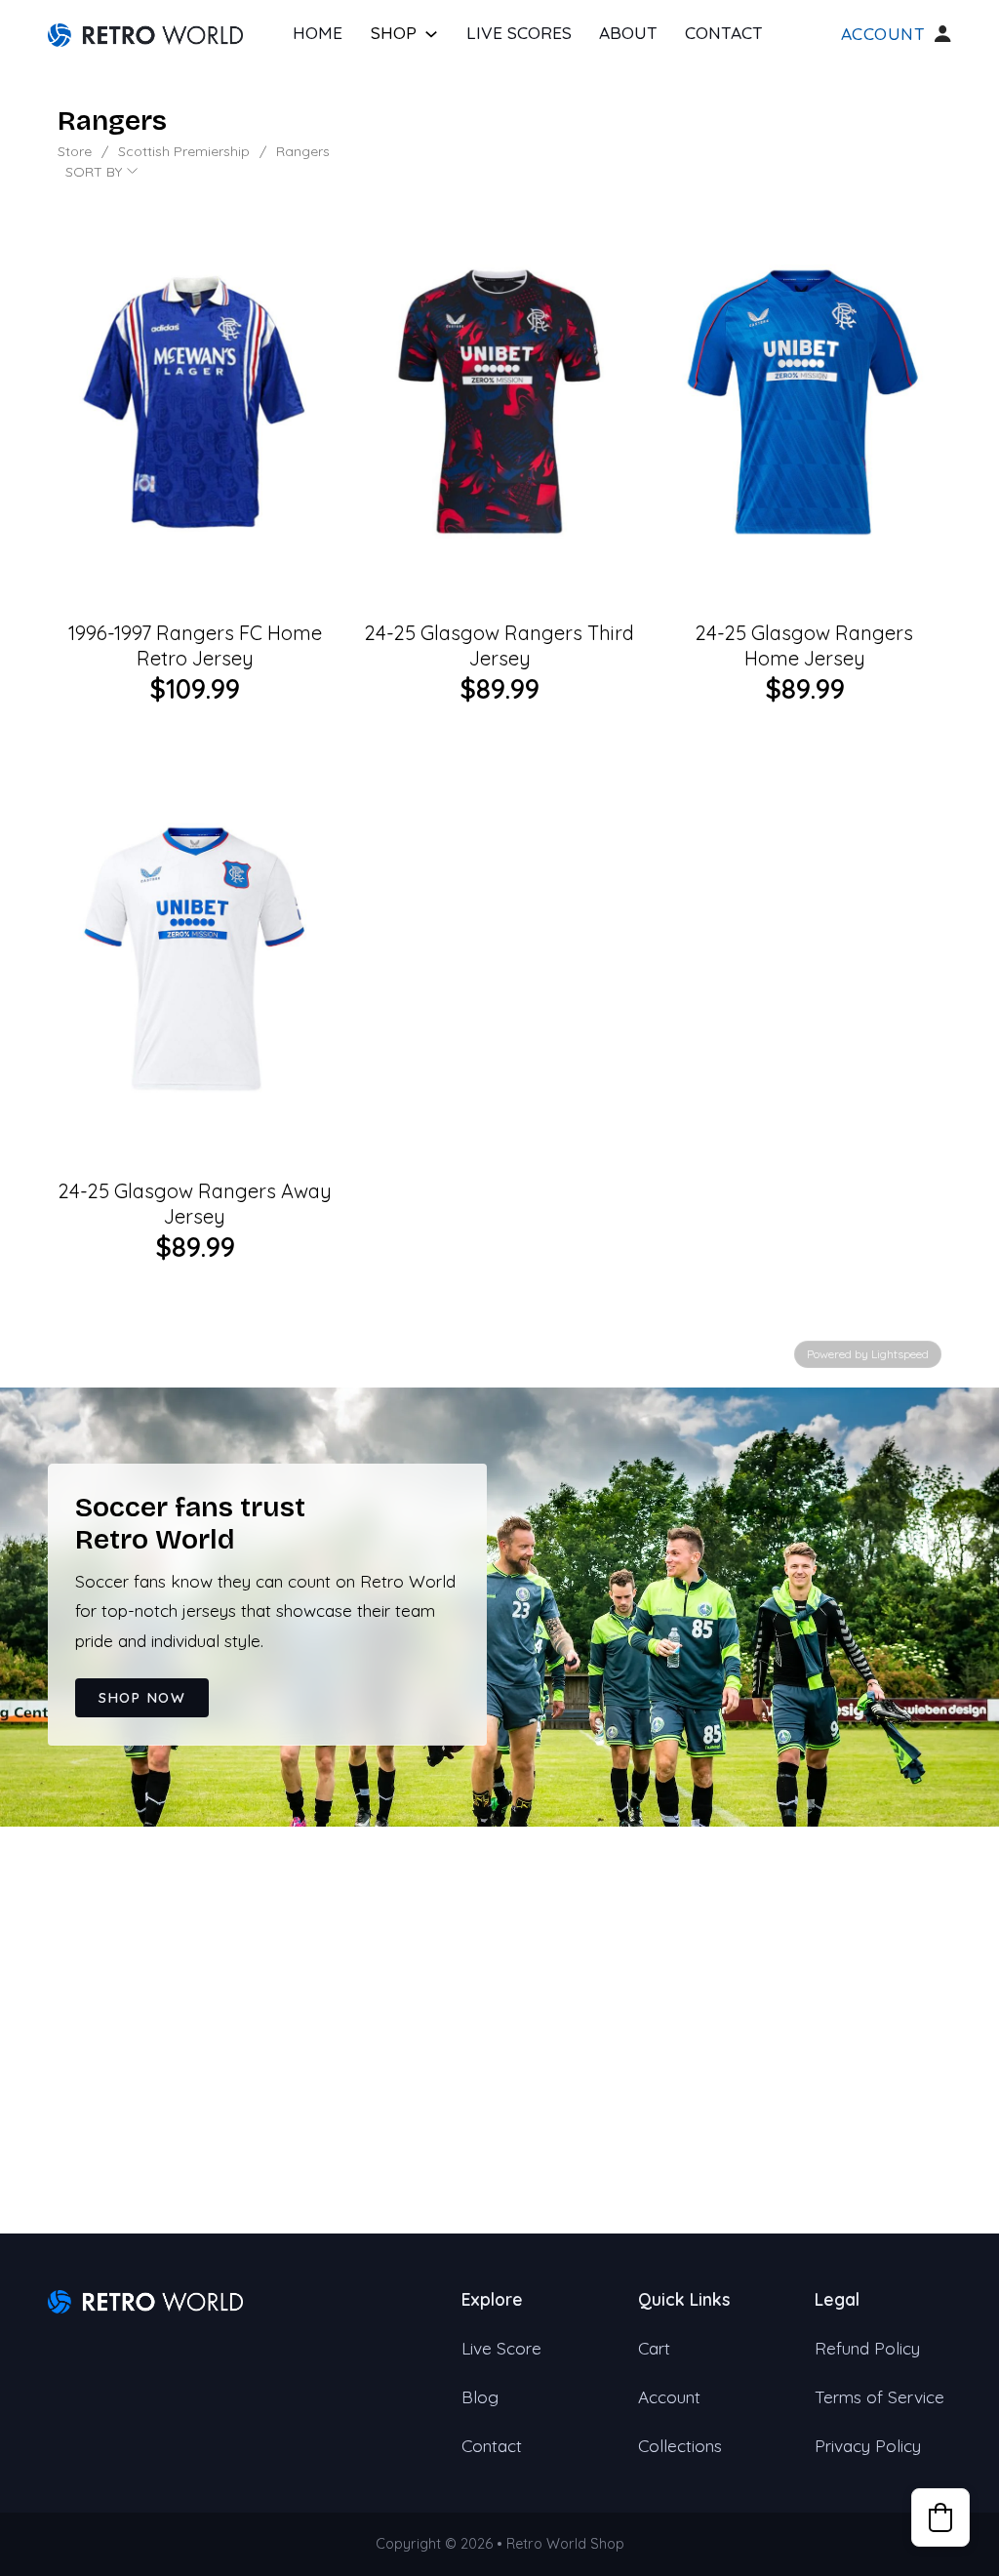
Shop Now (142, 1698)
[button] (940, 2517)
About (628, 33)
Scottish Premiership (184, 151)
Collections (680, 2446)
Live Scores (519, 33)
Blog (480, 2397)
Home (318, 33)
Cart (654, 2348)
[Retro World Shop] (145, 33)
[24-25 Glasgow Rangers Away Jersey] (195, 960)
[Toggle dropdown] (431, 34)
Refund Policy (867, 2348)
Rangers (303, 151)
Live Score (501, 2348)
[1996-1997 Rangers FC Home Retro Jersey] (195, 402)
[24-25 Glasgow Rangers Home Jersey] (804, 402)
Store (75, 151)
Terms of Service (879, 2397)
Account (883, 34)
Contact (724, 33)
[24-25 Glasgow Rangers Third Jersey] (500, 402)
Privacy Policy (868, 2446)
